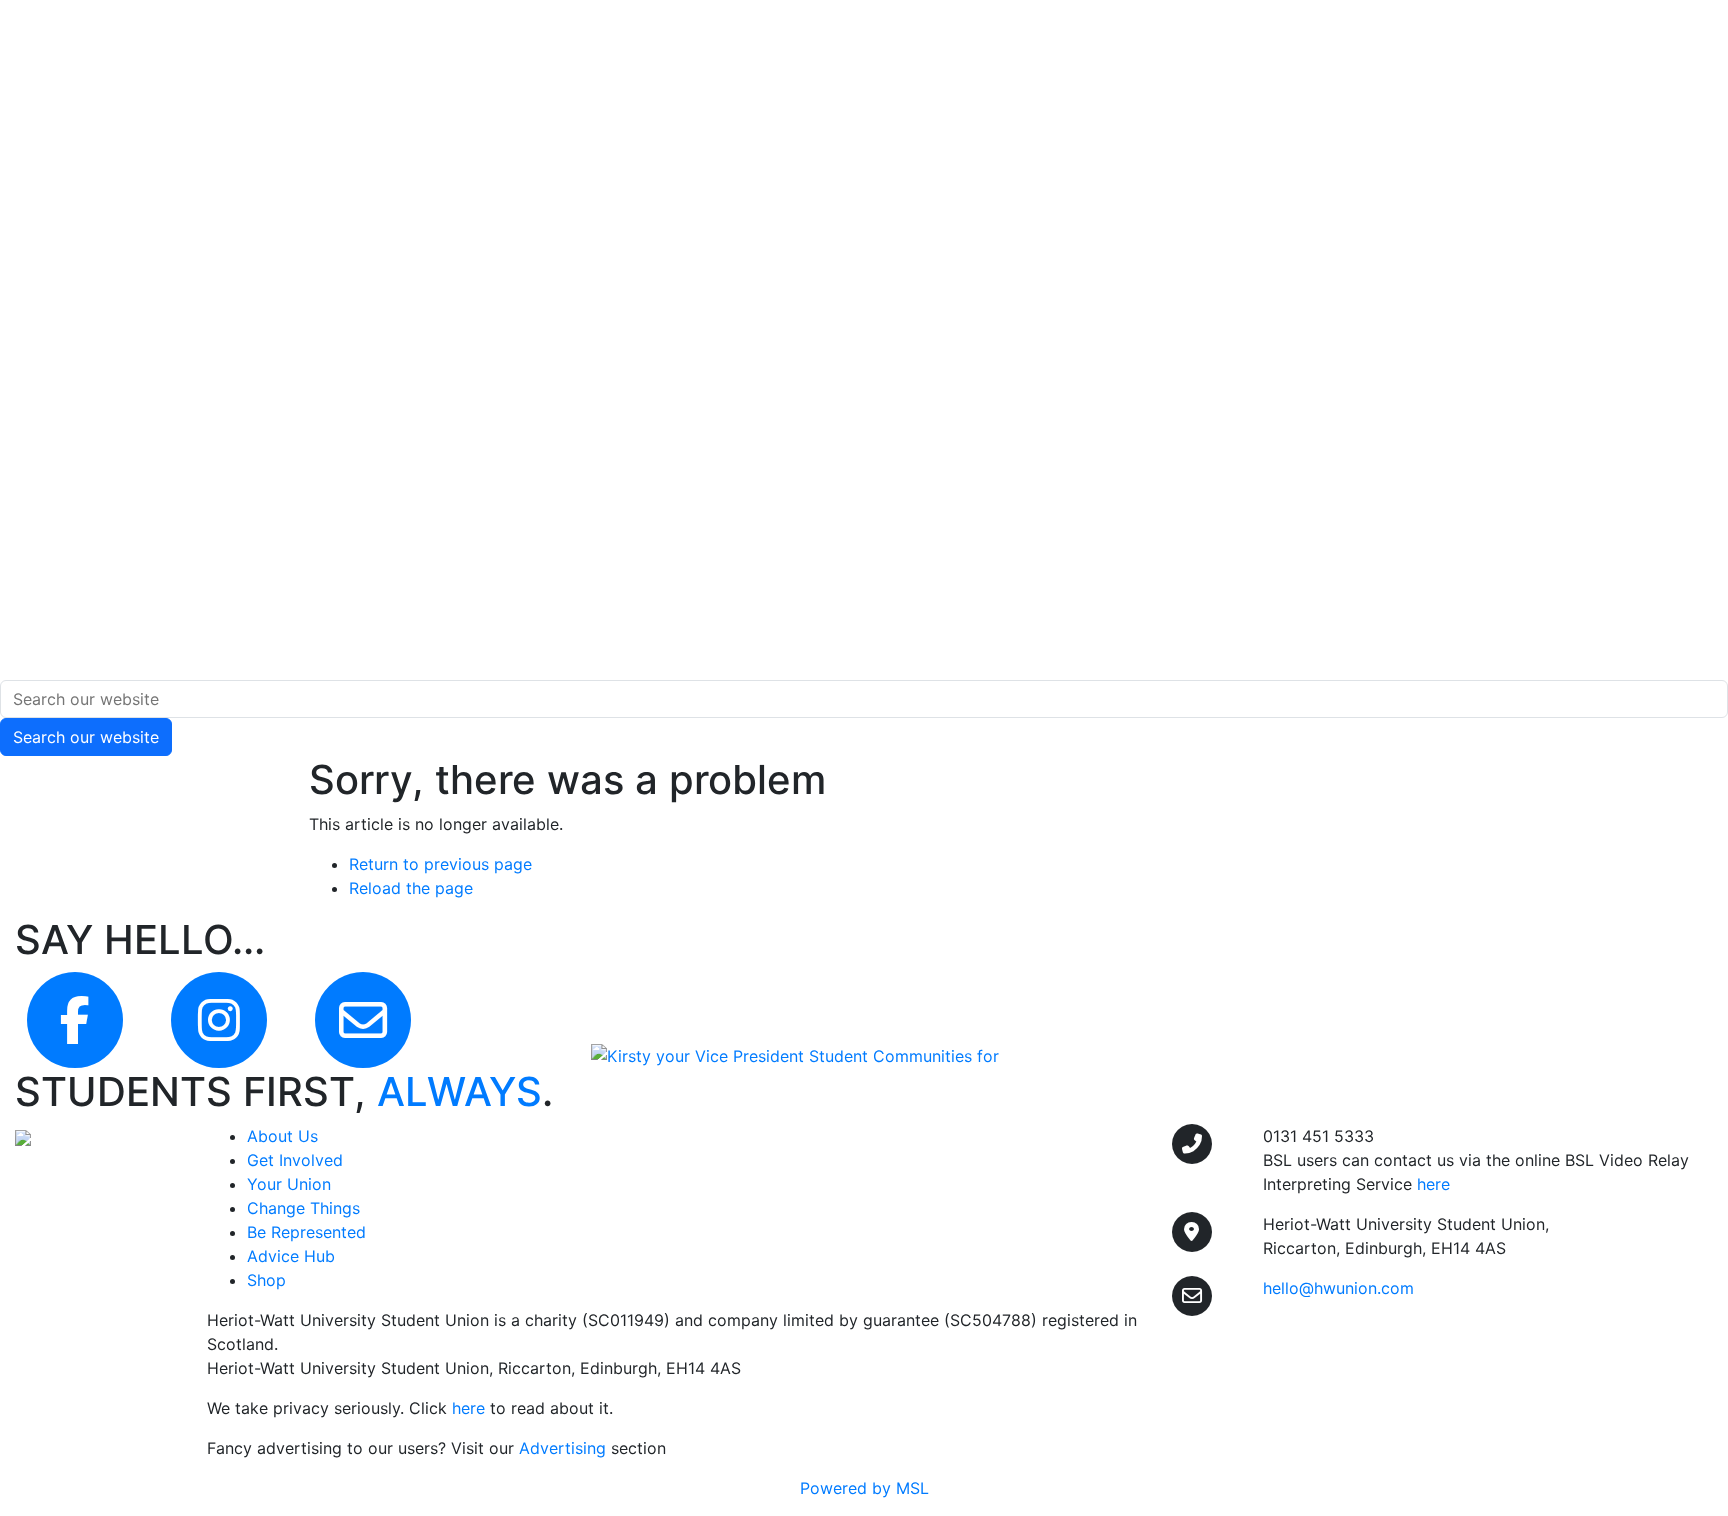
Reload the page (411, 888)
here (468, 1408)
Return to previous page (440, 864)
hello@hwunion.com (1338, 1288)
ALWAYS (459, 1091)
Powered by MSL (864, 1488)
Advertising (562, 1448)
